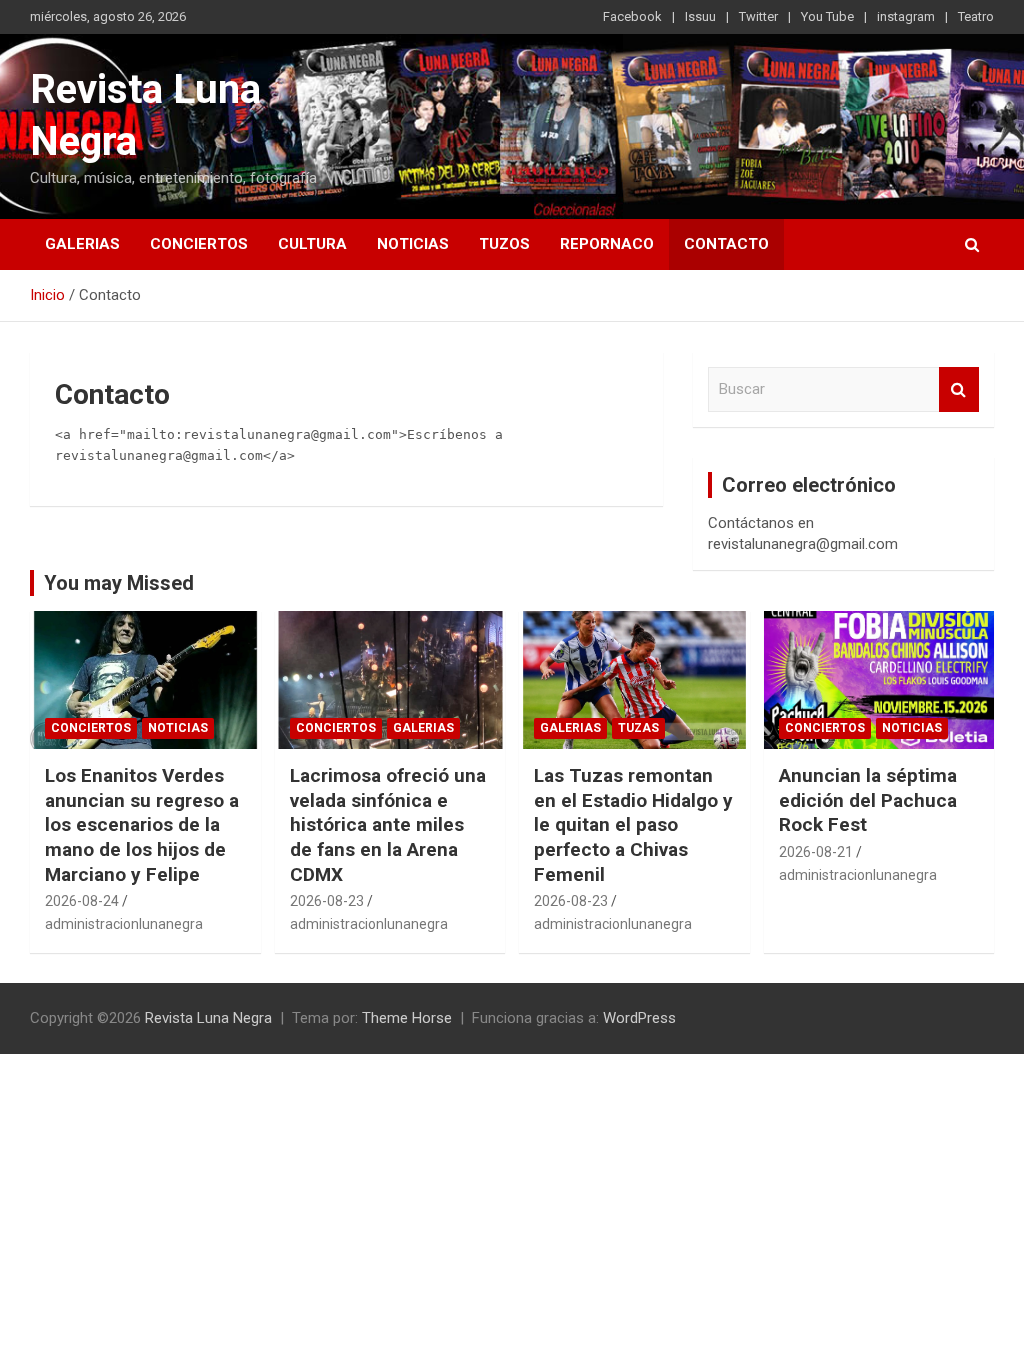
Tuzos (504, 244)
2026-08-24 (82, 901)
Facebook (632, 16)
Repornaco (607, 244)
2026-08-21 (816, 852)
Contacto (726, 244)
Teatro (976, 16)
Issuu (700, 16)
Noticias (413, 244)
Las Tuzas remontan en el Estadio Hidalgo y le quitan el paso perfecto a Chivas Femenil (633, 825)
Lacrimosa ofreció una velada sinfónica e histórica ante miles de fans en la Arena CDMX (388, 825)
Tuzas (638, 728)
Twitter (758, 16)
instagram (906, 16)
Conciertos (199, 244)
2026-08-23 (327, 901)
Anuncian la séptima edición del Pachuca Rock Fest (868, 800)
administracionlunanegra (124, 924)
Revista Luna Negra (208, 1018)
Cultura (312, 244)
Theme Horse (407, 1018)
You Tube (827, 16)
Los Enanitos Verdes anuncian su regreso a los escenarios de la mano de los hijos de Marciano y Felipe (142, 825)
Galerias (82, 244)
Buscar (959, 389)
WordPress (639, 1018)
